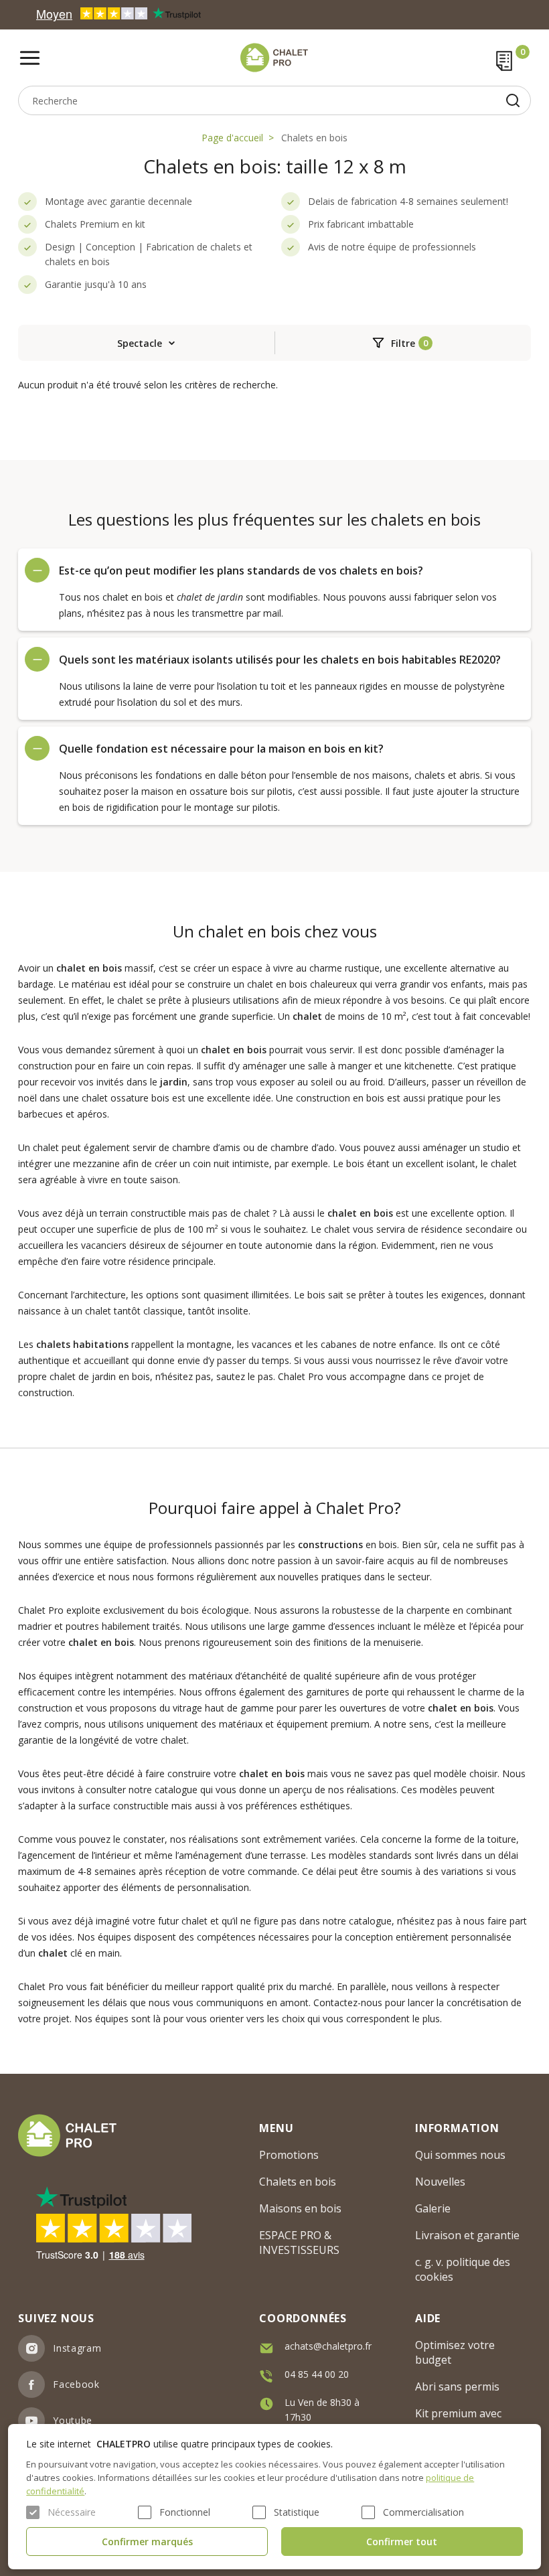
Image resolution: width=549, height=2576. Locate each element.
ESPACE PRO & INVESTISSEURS (299, 2243)
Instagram (77, 2348)
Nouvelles (440, 2182)
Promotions (289, 2155)
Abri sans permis (457, 2386)
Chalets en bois (314, 138)
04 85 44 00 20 (317, 2374)
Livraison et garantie (467, 2235)
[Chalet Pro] (274, 58)
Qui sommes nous (460, 2155)
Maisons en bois (300, 2208)
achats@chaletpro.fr (328, 2346)
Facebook (76, 2384)
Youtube (73, 2420)
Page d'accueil (232, 138)
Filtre (403, 343)
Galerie (433, 2208)
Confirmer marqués (147, 2542)
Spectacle (140, 343)
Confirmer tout (402, 2542)
